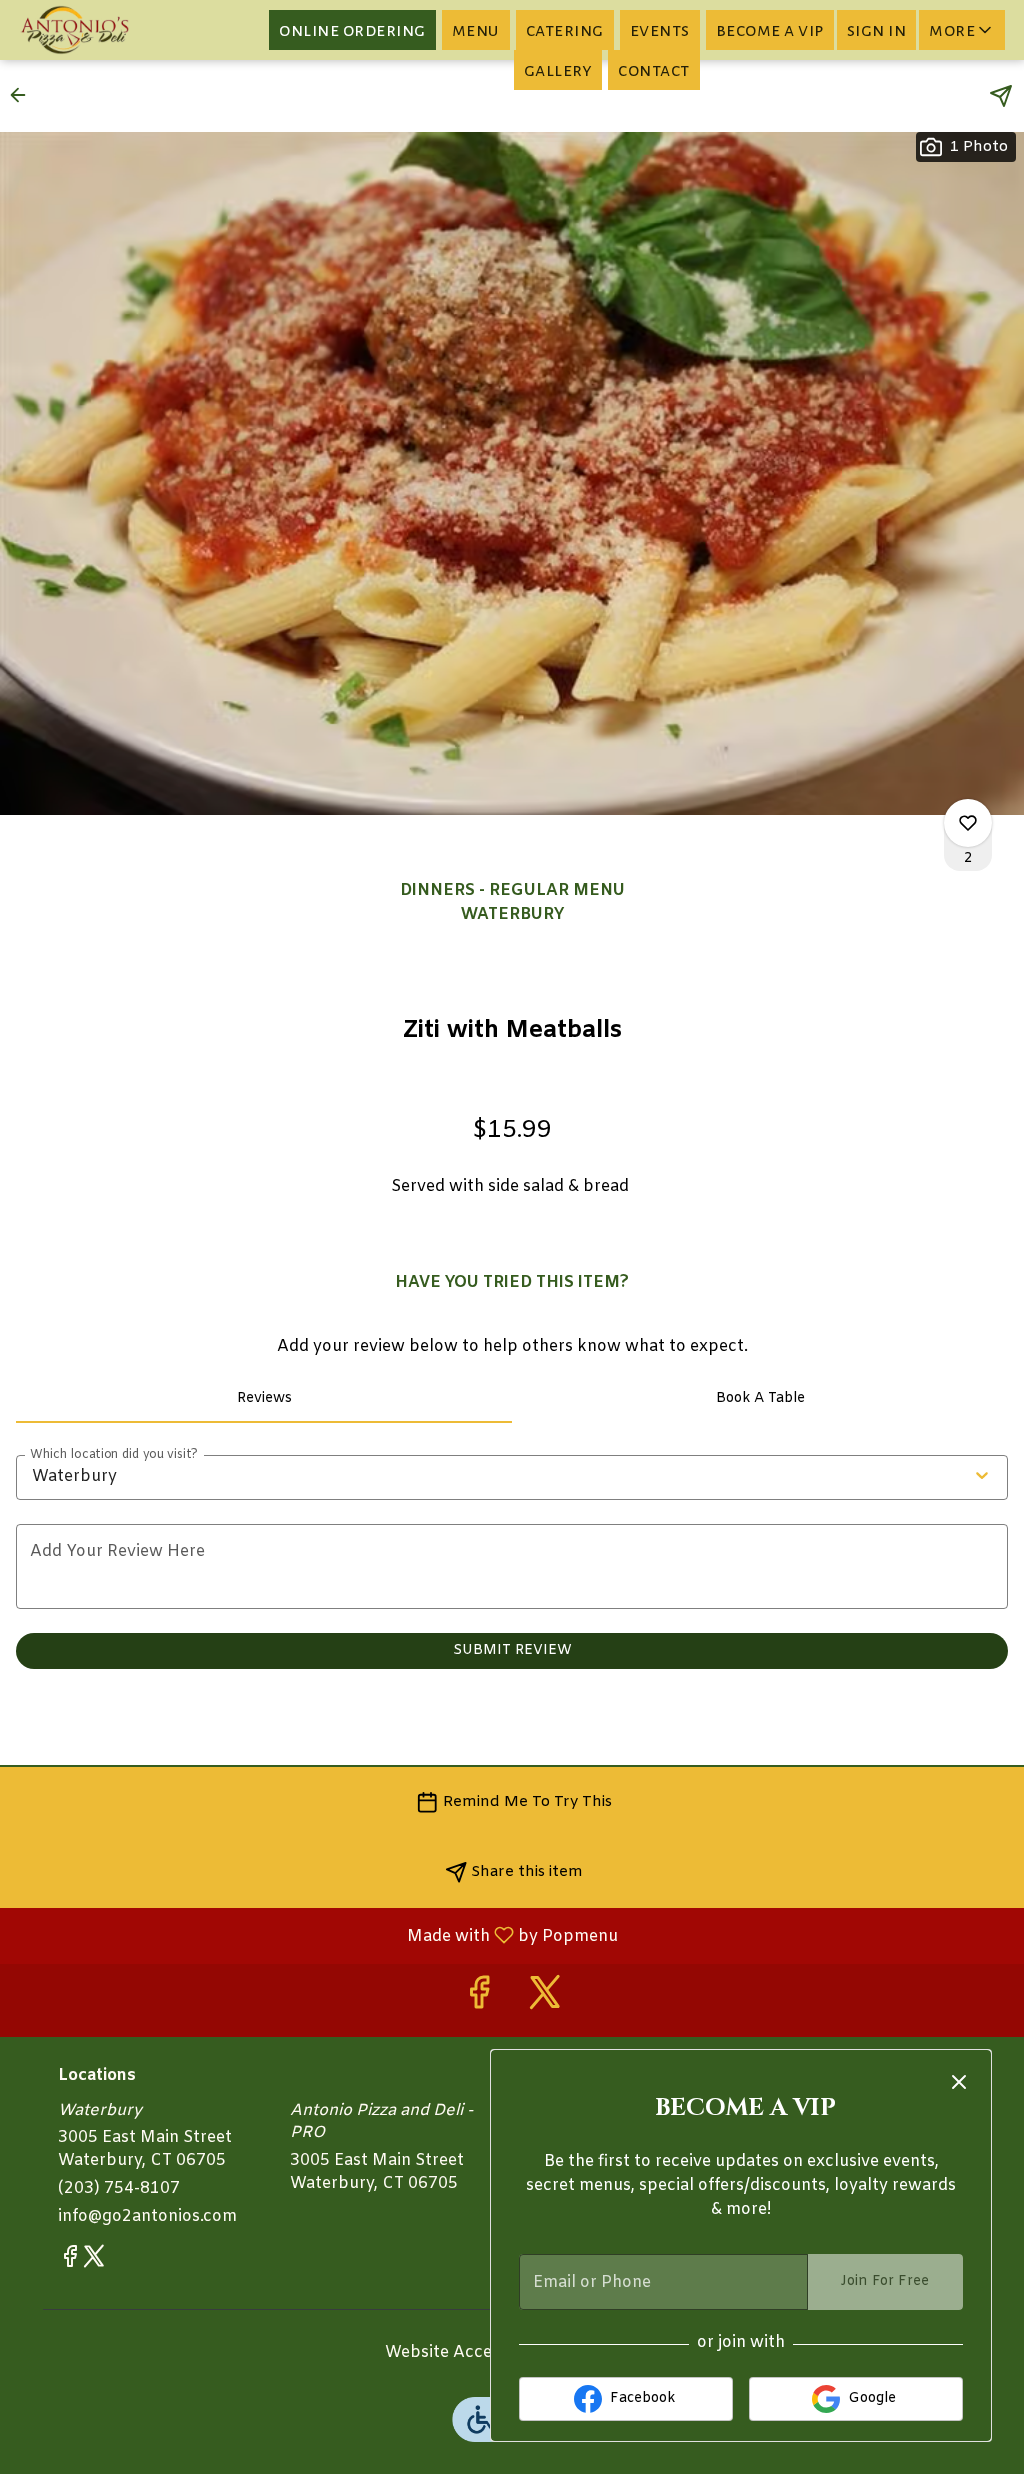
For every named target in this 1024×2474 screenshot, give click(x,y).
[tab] (264, 1399)
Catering (565, 30)
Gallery (558, 70)
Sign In (877, 30)
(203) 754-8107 (119, 2188)
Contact (654, 70)
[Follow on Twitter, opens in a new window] (545, 2000)
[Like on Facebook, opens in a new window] (479, 2000)
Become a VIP (770, 30)
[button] (962, 30)
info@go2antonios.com (147, 2216)
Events (660, 30)
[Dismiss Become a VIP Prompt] (959, 2082)
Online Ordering (352, 30)
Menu (476, 30)
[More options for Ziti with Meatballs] (968, 823)
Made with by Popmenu (316, 1935)
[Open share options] (1001, 96)
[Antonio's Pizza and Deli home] (106, 30)
